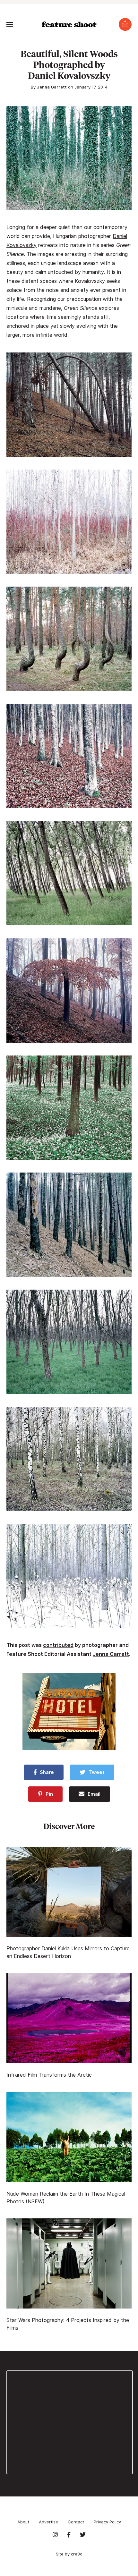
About (23, 2522)
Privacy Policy (107, 2522)
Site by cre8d (69, 2554)
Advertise (48, 2522)
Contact (76, 2522)
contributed (58, 1645)
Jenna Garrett (52, 87)
